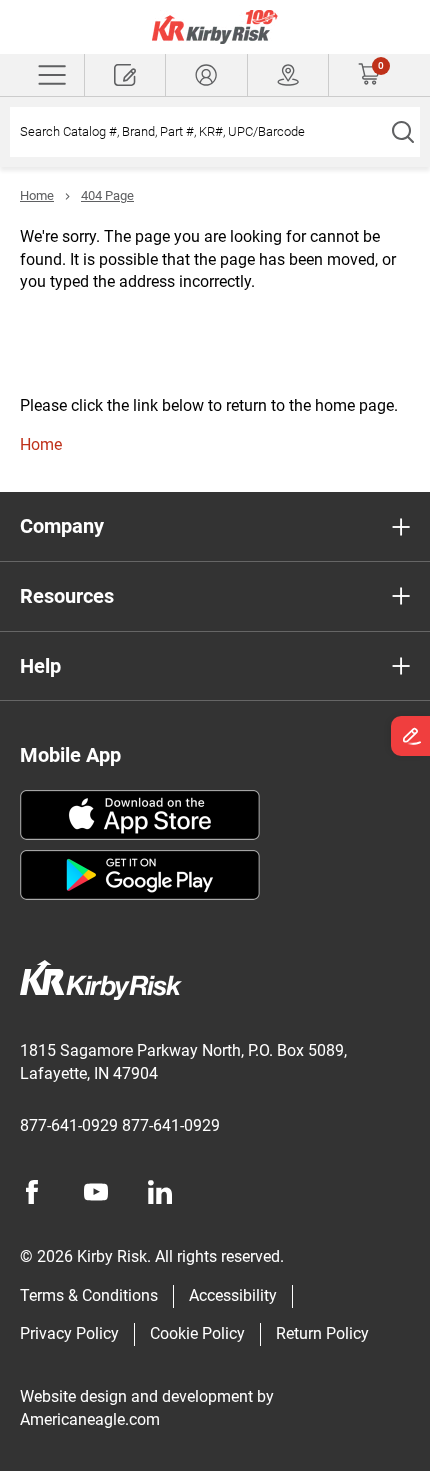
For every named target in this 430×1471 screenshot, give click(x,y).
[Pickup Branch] (288, 75)
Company (62, 526)
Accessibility (233, 1295)
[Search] (402, 132)
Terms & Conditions (89, 1295)
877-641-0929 (69, 1125)
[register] (125, 75)
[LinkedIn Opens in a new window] (160, 1192)
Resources (67, 596)
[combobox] (197, 132)
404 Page (107, 195)
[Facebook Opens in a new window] (32, 1192)
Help (40, 666)
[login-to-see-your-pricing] (206, 75)
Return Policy (322, 1333)
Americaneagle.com (90, 1419)
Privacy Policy (69, 1333)
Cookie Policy (197, 1333)
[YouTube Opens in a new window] (96, 1192)
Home (37, 195)
